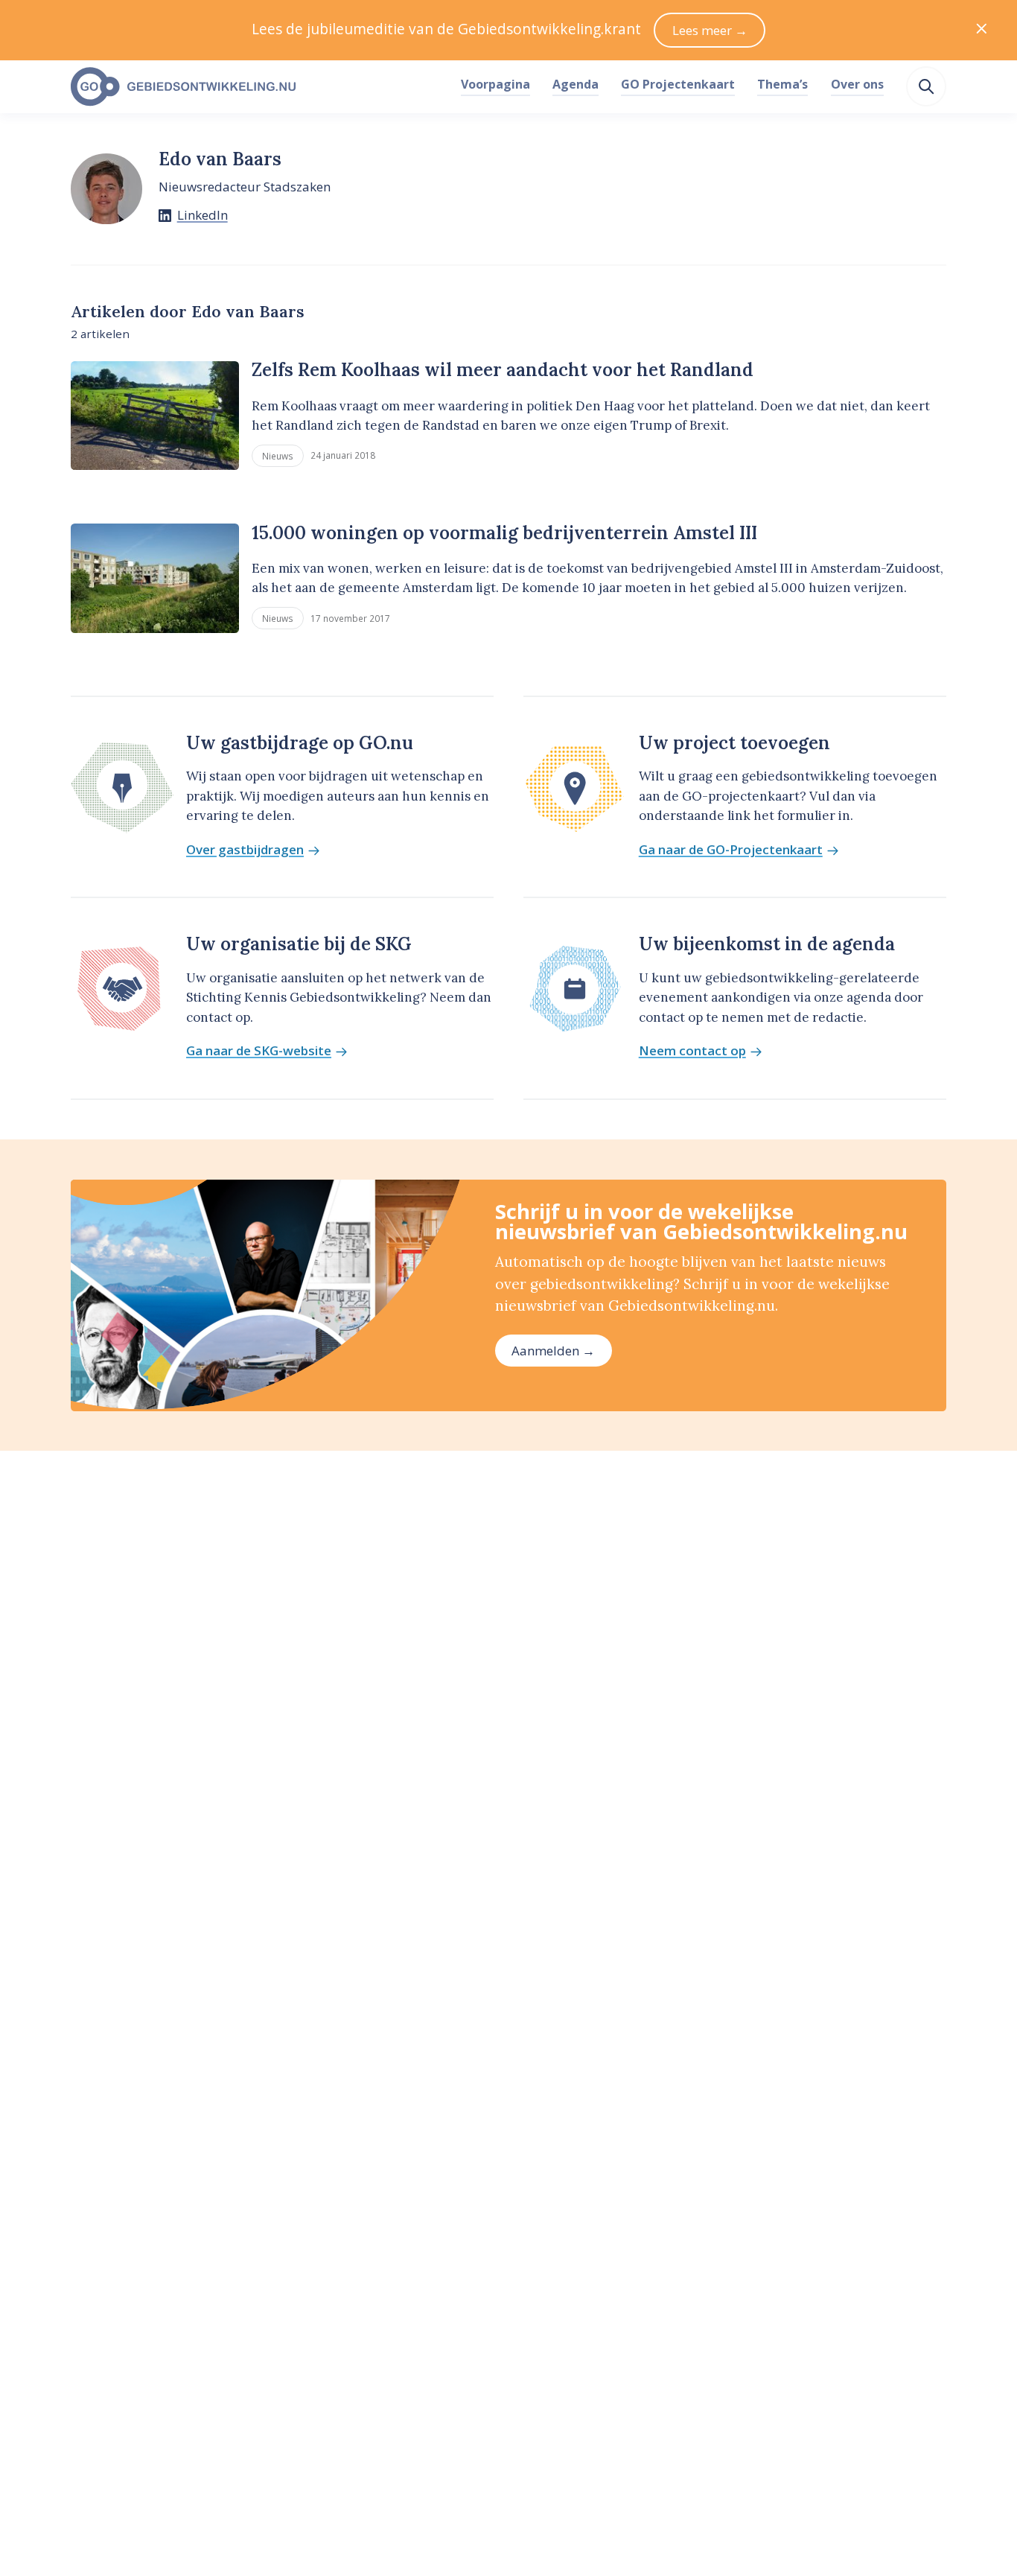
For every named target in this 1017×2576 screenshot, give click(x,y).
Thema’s (782, 84)
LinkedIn (203, 215)
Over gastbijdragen (245, 850)
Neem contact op (692, 1051)
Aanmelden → (553, 1351)
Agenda (576, 84)
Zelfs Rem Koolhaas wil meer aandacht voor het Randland (503, 370)
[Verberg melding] (982, 30)
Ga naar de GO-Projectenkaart (731, 850)
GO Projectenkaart (678, 84)
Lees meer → (710, 30)
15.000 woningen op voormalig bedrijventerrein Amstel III (504, 533)
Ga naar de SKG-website (259, 1051)
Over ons (857, 84)
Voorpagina (495, 84)
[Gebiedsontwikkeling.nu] (257, 87)
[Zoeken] (926, 86)
